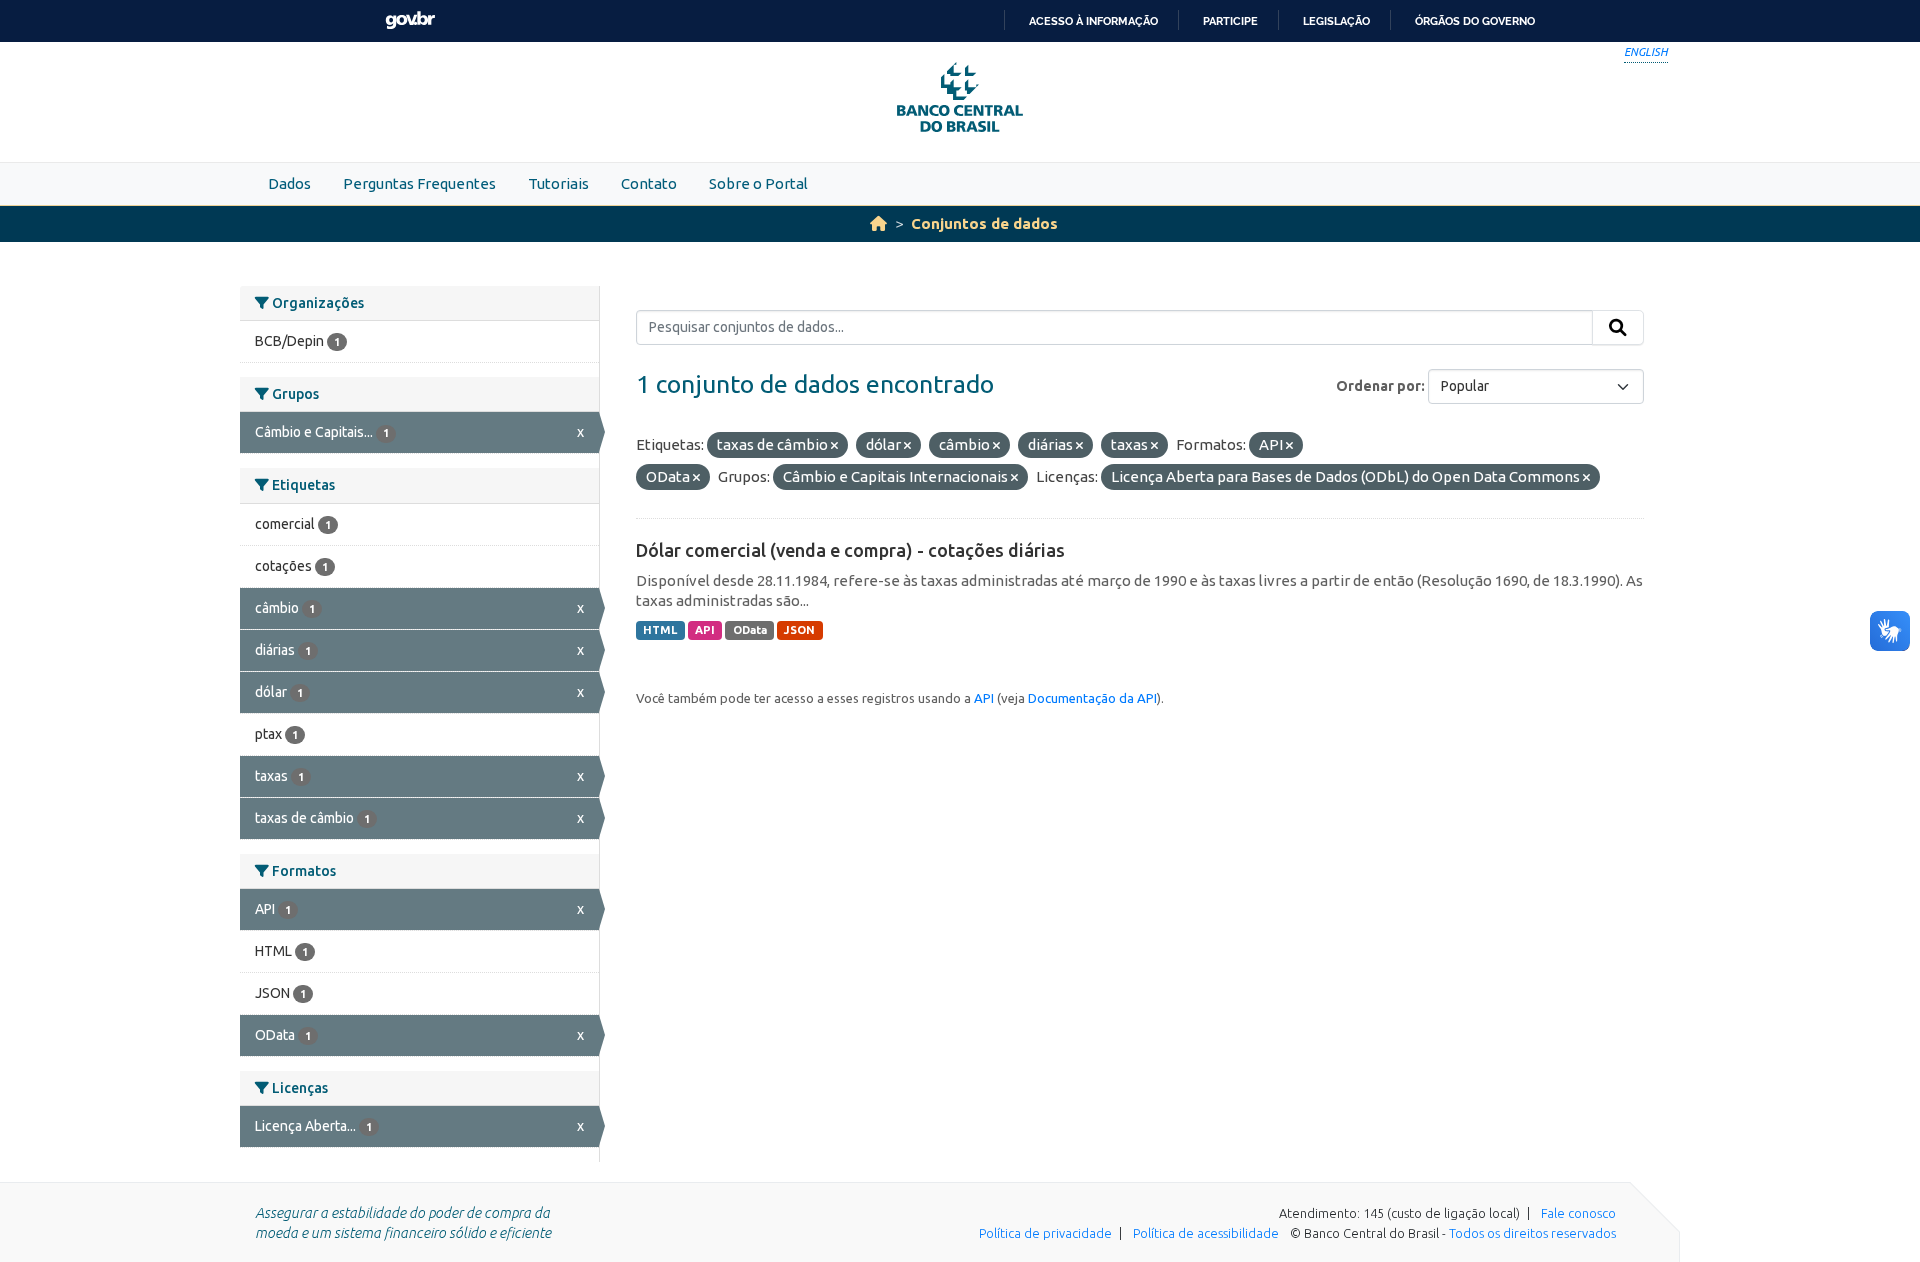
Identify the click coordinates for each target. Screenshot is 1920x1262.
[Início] (878, 223)
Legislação (1336, 21)
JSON (799, 630)
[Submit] (1618, 328)
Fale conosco (1578, 1213)
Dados (289, 183)
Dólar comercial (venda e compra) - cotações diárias (850, 550)
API (705, 630)
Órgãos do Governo (1475, 21)
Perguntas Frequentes (419, 183)
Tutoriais (558, 183)
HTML (660, 630)
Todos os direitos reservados (1532, 1233)
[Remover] (834, 446)
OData (750, 630)
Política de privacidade (1045, 1233)
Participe (1230, 21)
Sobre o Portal (758, 183)
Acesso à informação (1093, 21)
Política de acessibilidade (1206, 1233)
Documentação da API (1092, 698)
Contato (649, 183)
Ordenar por (1378, 386)
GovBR (410, 20)
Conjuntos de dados (984, 223)
